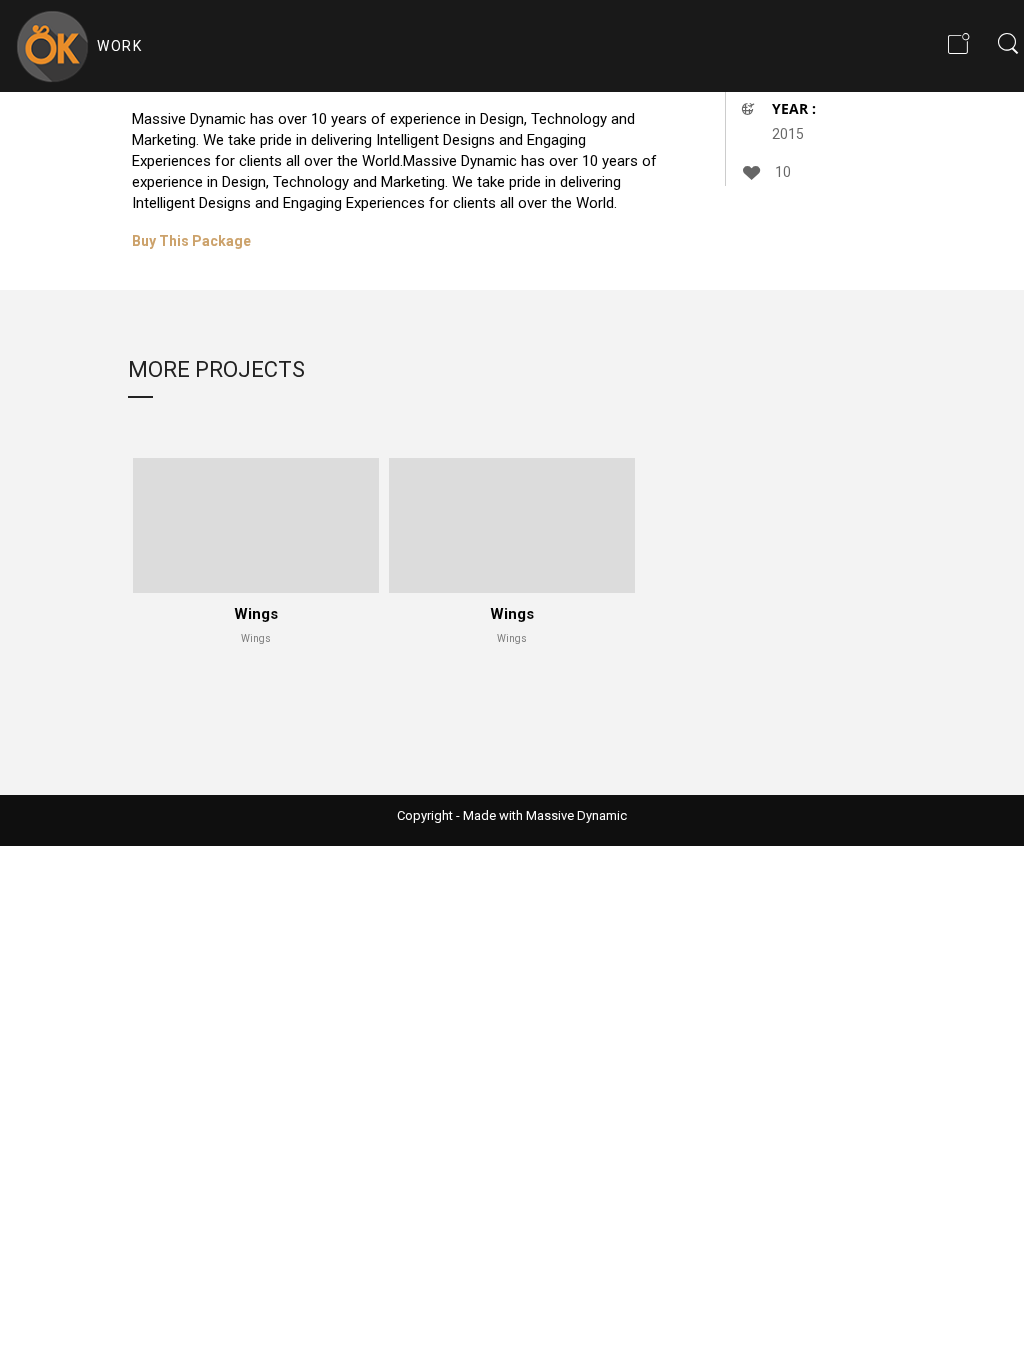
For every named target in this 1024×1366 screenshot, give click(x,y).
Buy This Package (191, 241)
